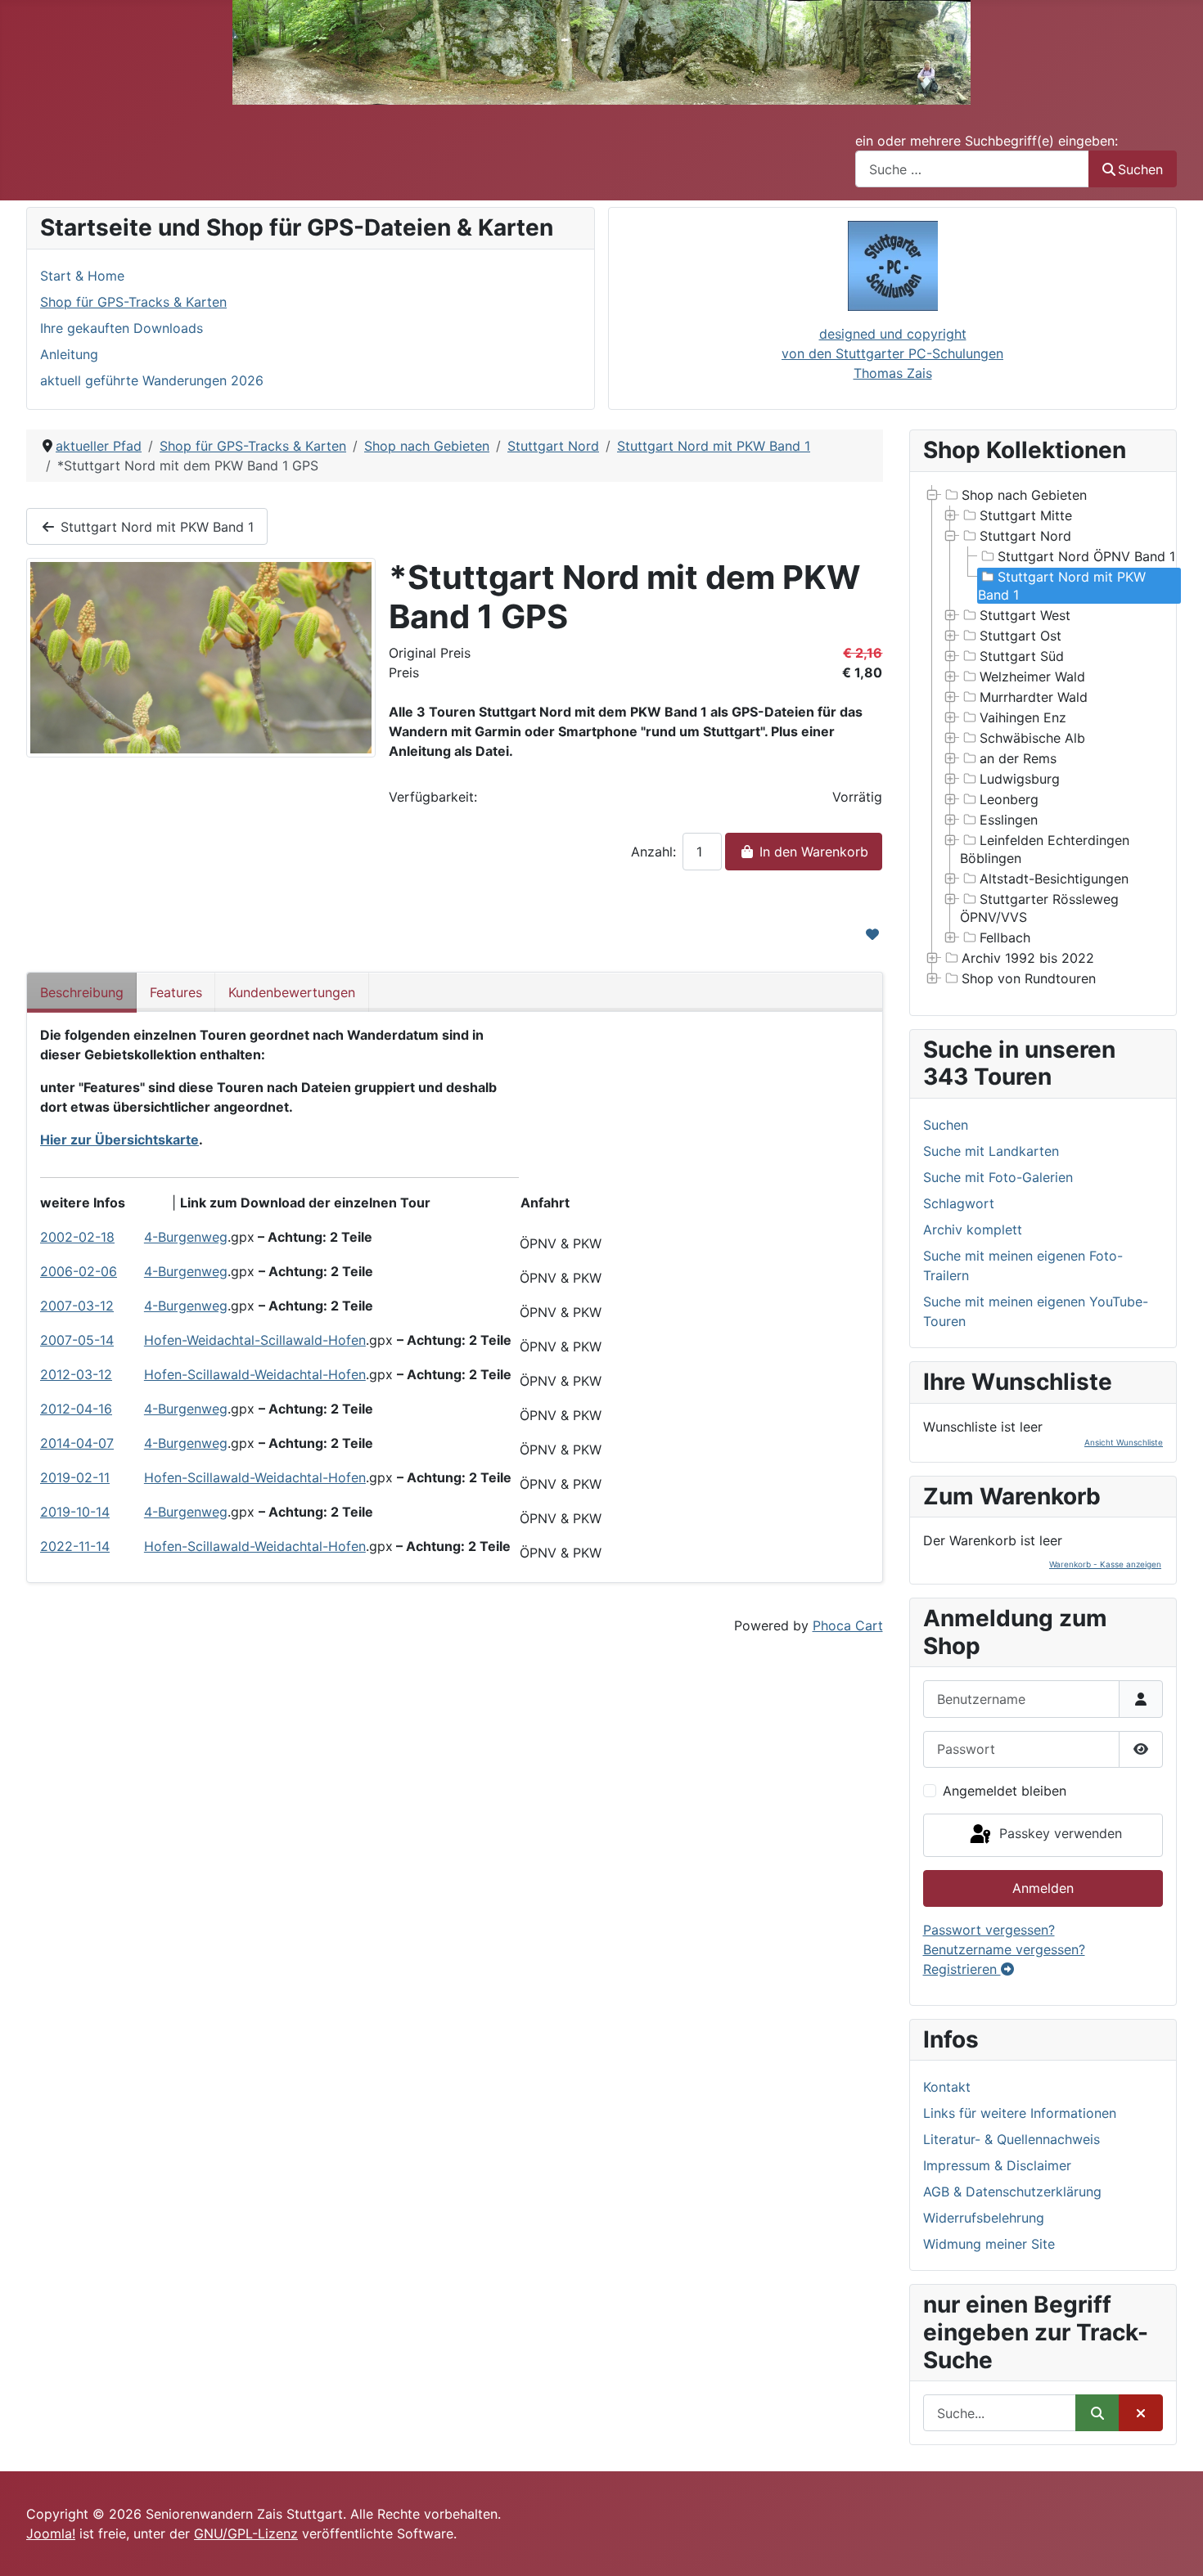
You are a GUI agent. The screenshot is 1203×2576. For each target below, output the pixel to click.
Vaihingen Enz (1023, 717)
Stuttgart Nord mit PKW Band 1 (155, 527)
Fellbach (1005, 937)
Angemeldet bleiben (1005, 1791)
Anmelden (1043, 1888)
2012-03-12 (76, 1374)
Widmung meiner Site (989, 2244)
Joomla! (51, 2533)
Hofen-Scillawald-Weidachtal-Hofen (255, 1374)
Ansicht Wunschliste (1124, 1442)
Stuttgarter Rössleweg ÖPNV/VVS (1039, 908)
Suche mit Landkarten (991, 1151)
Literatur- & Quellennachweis (1012, 2139)
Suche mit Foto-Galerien (998, 1177)
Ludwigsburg (1020, 779)
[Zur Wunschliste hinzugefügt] (872, 934)
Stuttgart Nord (1025, 536)
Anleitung (69, 354)
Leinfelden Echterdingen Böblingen (1045, 849)
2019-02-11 (75, 1477)
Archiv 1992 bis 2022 (1028, 958)
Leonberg (1009, 799)
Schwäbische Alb (1032, 738)
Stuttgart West (1025, 615)
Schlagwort (959, 1203)
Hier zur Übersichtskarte (119, 1140)
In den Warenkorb (812, 852)
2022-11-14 (75, 1546)
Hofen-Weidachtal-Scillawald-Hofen (255, 1340)
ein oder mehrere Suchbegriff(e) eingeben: (987, 141)
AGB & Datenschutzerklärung (1012, 2192)
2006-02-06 (79, 1271)
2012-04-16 (76, 1409)
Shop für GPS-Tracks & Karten (133, 302)
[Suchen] (1097, 2413)
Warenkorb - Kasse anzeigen (1105, 1564)
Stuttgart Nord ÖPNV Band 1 (1086, 556)
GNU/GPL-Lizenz (246, 2533)
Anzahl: (653, 852)
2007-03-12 (77, 1306)
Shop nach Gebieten (1024, 495)
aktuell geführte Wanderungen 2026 (152, 380)
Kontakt (947, 2087)
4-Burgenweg (186, 1237)
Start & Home (82, 276)
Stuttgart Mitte (1026, 515)
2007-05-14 (77, 1340)
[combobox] (972, 169)
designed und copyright (893, 334)
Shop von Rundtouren (1029, 978)
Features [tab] (176, 992)
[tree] (1043, 737)
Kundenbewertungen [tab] (292, 992)
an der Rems (1018, 758)
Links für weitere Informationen (1020, 2113)
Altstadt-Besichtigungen (1054, 879)
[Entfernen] (1141, 2413)
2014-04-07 (77, 1443)
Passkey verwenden (1059, 1834)
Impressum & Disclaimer (997, 2165)
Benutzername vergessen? (1004, 1949)
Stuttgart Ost (1021, 636)
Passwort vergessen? (989, 1930)
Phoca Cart (848, 1625)
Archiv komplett (973, 1230)
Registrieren (962, 1969)
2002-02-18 (77, 1237)
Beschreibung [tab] (82, 992)
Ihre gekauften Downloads (122, 328)
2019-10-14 (75, 1512)
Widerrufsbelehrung (984, 2218)
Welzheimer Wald (1032, 677)
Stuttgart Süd (1022, 656)
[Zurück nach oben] (1174, 2546)
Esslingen (1009, 820)
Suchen (1140, 169)
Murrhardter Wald (1034, 697)
